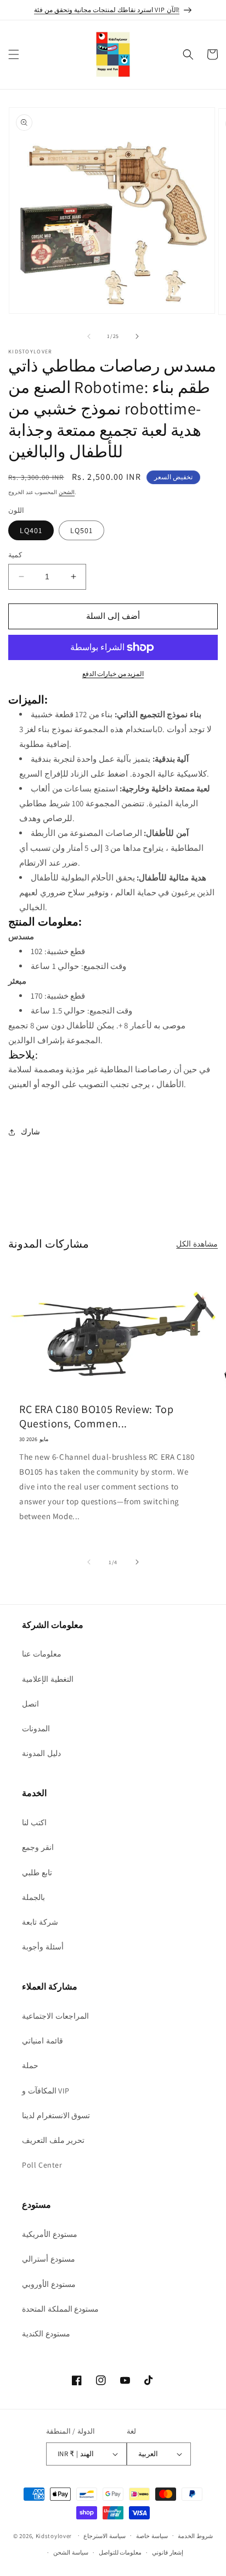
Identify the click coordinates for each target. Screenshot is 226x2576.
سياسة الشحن (71, 2552)
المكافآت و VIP (46, 2091)
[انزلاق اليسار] (89, 336)
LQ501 (81, 530)
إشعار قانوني (168, 2552)
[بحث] (188, 54)
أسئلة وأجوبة (43, 1947)
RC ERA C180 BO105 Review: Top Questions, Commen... (96, 1416)
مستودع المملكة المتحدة (60, 2309)
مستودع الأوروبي (49, 2284)
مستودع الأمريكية (50, 2234)
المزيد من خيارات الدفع (113, 674)
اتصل (30, 1704)
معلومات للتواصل (120, 2552)
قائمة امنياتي (43, 2041)
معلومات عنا (42, 1654)
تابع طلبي (37, 1873)
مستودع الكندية (46, 2334)
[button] (14, 54)
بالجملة (33, 1897)
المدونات (36, 1729)
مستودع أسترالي (49, 2259)
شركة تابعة (40, 1922)
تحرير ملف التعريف (53, 2140)
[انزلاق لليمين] (137, 336)
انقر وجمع (38, 1847)
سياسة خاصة (152, 2536)
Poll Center (42, 2165)
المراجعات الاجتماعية (55, 2016)
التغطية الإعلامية (48, 1679)
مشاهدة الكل (197, 1244)
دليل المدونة (41, 1753)
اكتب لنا (34, 1822)
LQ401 (31, 530)
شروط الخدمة (195, 2536)
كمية (15, 555)
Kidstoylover (54, 2535)
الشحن (67, 492)
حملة (30, 2065)
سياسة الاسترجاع (104, 2536)
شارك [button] (30, 1132)
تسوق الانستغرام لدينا (56, 2115)
